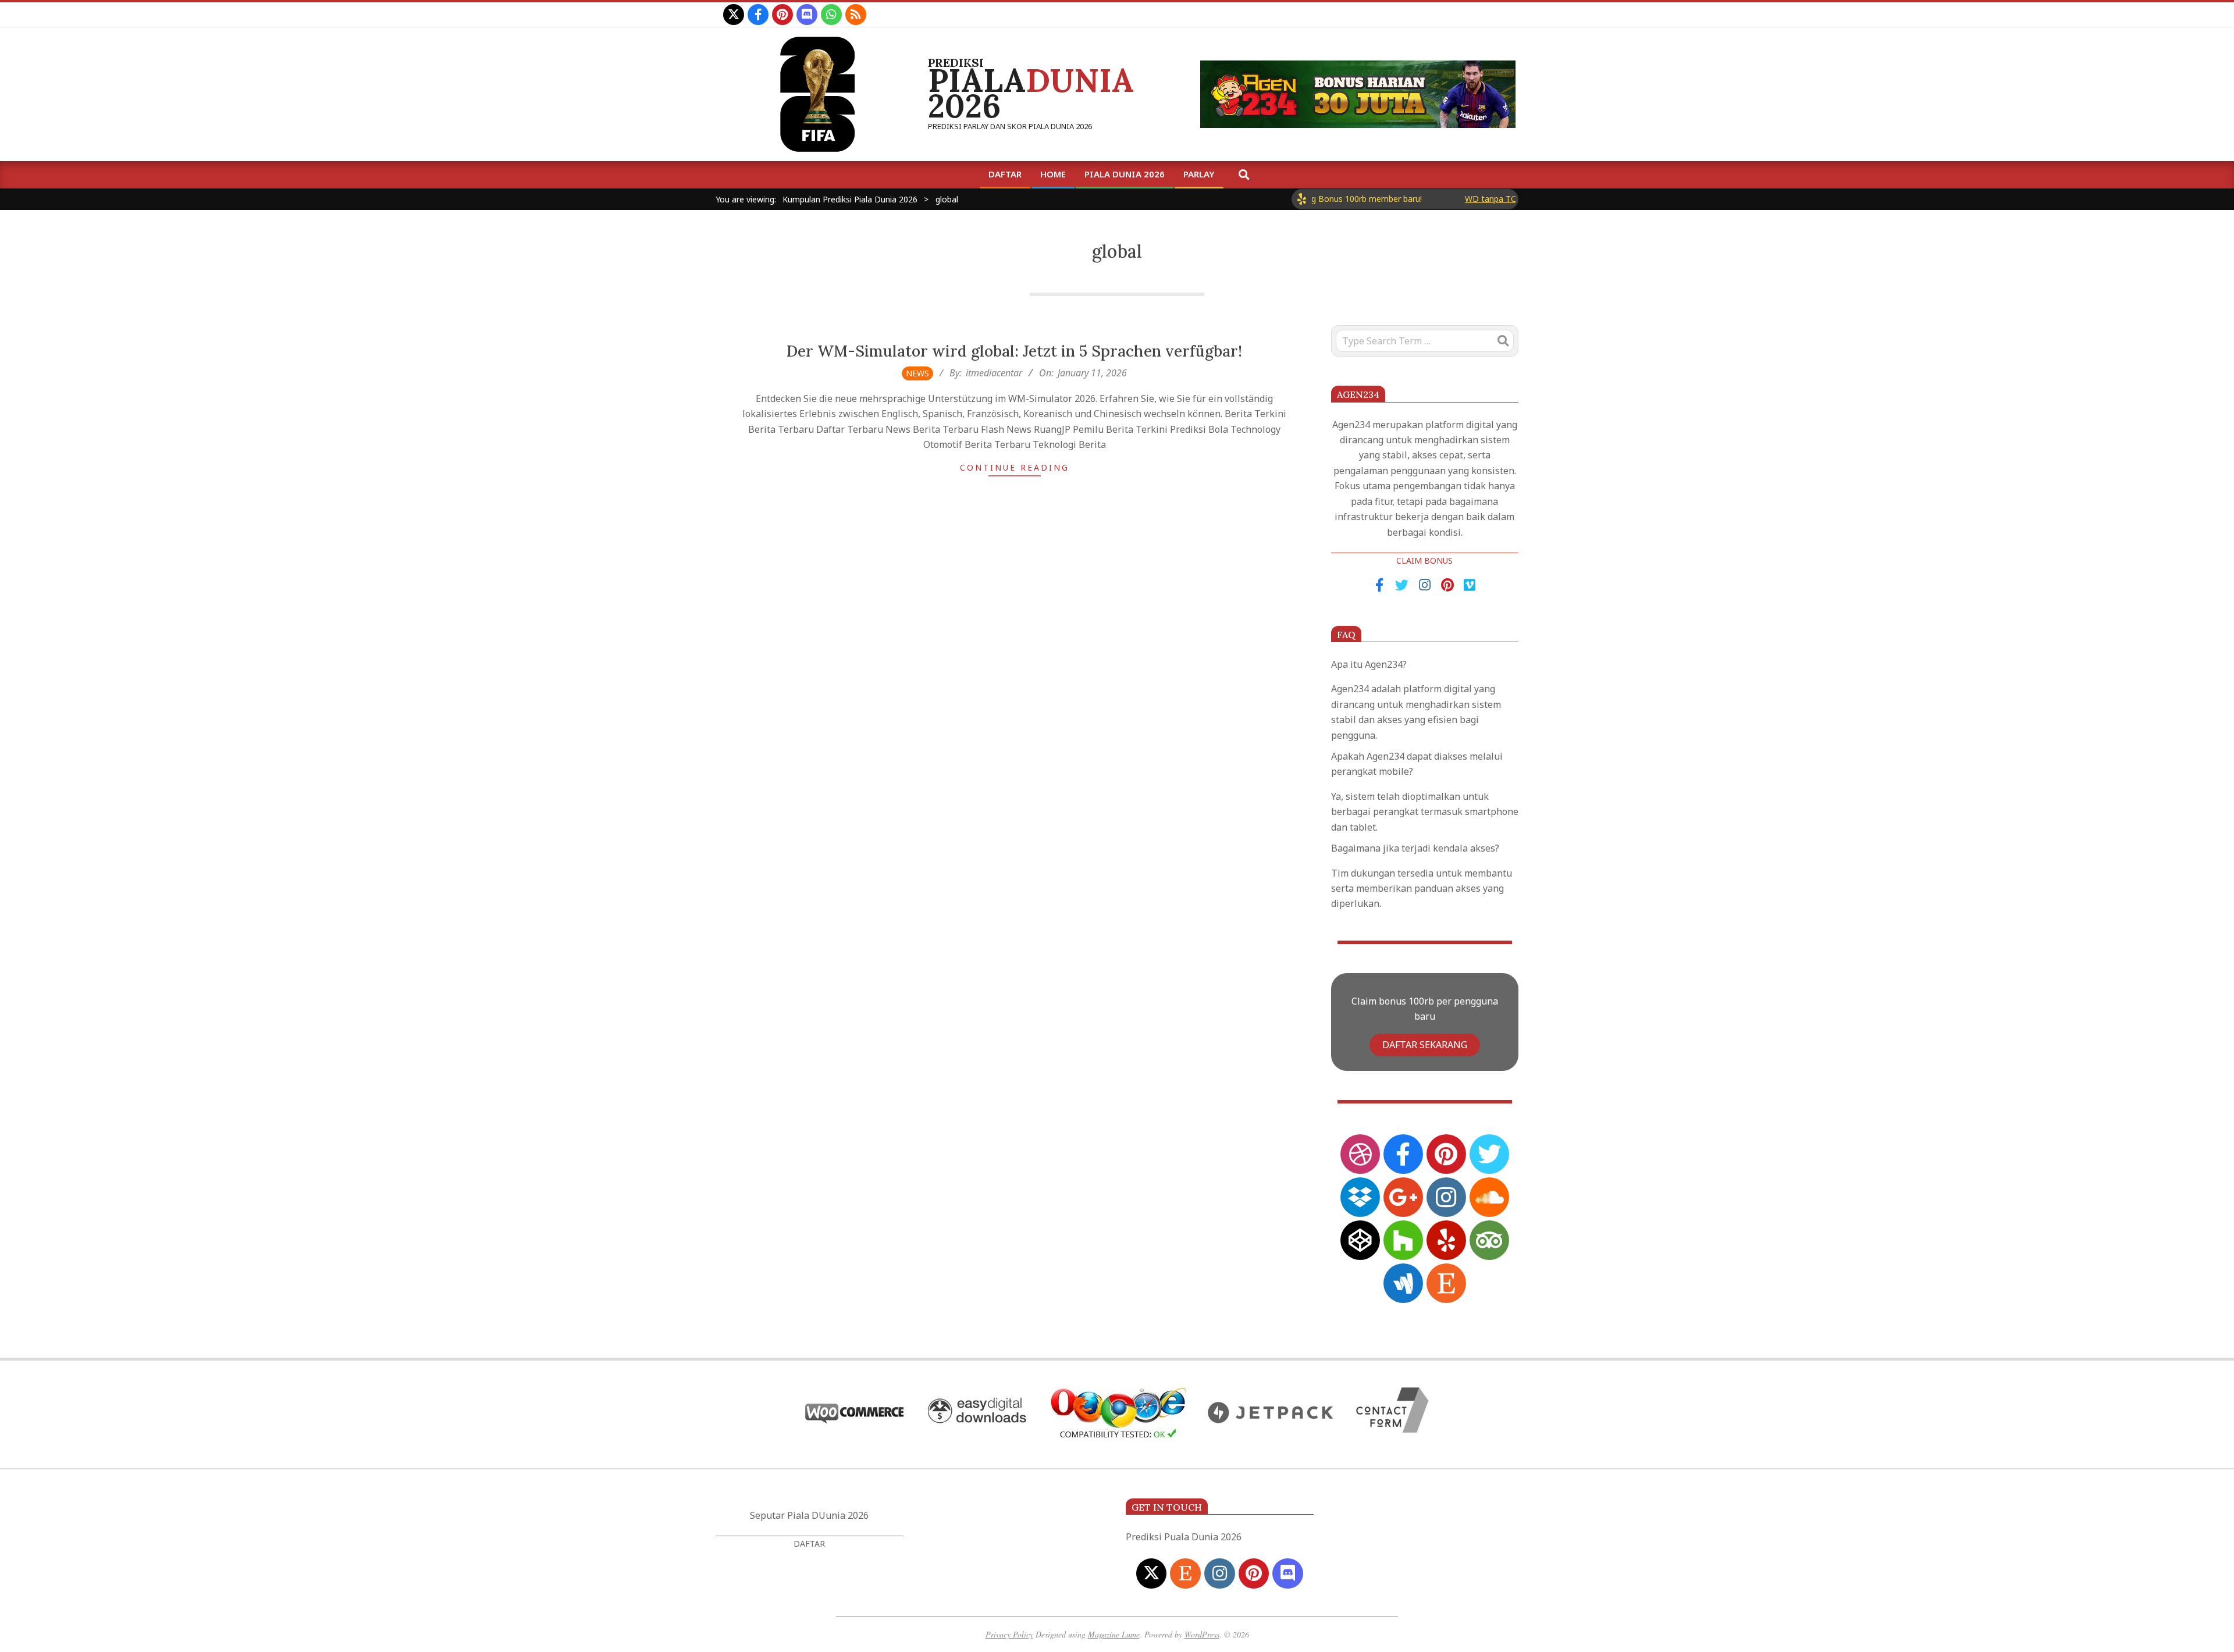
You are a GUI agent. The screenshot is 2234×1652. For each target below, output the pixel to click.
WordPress (1202, 1634)
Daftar (809, 1544)
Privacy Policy (1009, 1634)
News (917, 373)
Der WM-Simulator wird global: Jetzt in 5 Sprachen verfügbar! (1014, 351)
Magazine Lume (1114, 1634)
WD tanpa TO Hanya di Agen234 (1472, 199)
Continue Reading (1015, 467)
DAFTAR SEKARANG (1425, 1045)
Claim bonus (1424, 560)
